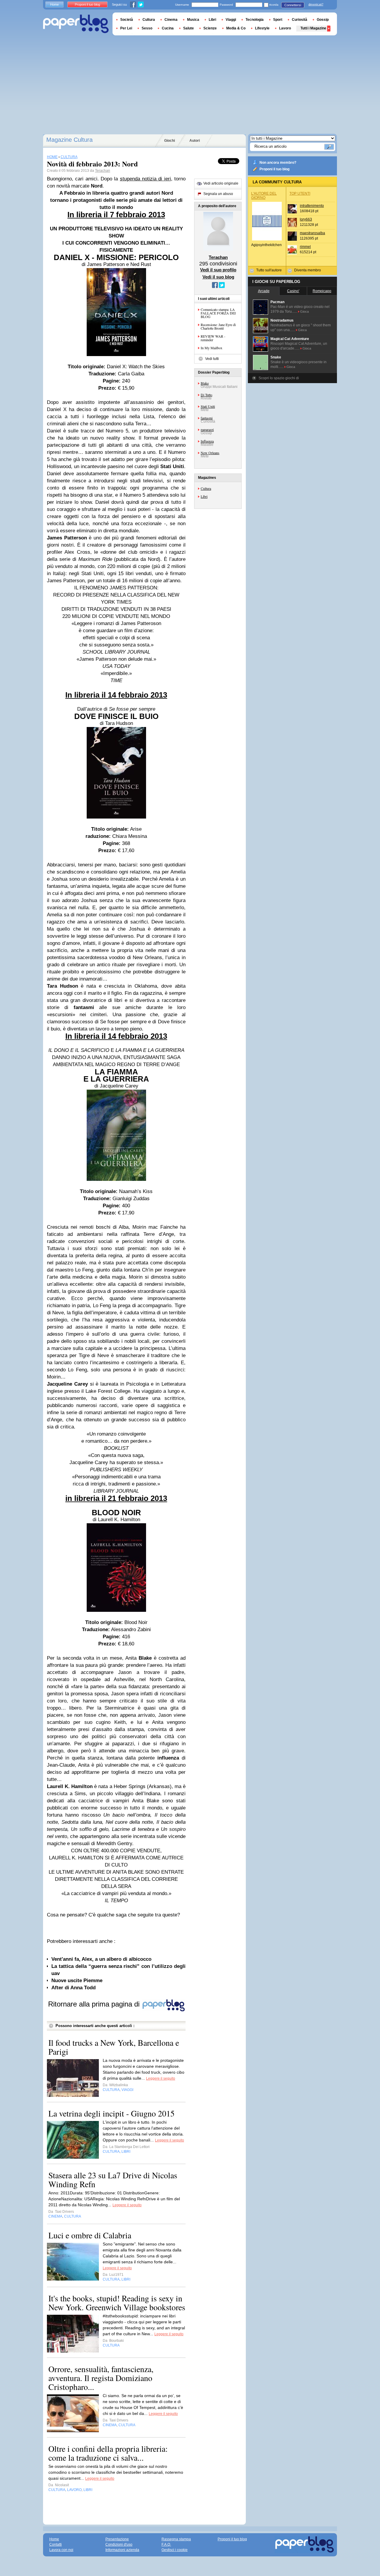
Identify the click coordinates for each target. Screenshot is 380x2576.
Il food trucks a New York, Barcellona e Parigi (114, 2047)
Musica (193, 20)
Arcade (264, 291)
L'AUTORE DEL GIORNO (264, 196)
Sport (278, 20)
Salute (189, 28)
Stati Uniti (208, 406)
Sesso (147, 28)
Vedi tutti (212, 359)
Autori (195, 141)
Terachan (103, 171)
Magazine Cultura (69, 140)
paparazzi (207, 429)
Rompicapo (322, 291)
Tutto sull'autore (269, 270)
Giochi (170, 141)
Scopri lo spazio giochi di (279, 378)
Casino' (293, 291)
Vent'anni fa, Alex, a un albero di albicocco (101, 1959)
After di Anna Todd (73, 1988)
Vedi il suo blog (218, 277)
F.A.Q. (166, 2544)
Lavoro (285, 28)
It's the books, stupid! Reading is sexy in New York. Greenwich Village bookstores (117, 2303)
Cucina (168, 28)
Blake (205, 383)
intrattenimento (312, 206)
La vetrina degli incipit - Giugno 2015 (111, 2113)
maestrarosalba (312, 233)
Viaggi (231, 20)
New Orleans (210, 453)
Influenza (207, 441)
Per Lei (126, 28)
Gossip (323, 20)
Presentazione (117, 2539)
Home (54, 4)
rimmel (305, 247)
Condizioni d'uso (119, 2544)
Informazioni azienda (122, 2550)
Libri (204, 496)
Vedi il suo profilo (218, 270)
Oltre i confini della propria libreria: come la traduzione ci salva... (108, 2453)
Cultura (206, 488)
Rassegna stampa (176, 2539)
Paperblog (76, 24)
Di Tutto (206, 395)
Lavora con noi (61, 2550)
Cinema (171, 20)
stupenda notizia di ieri (145, 179)
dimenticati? (316, 4)
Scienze (210, 28)
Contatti (56, 2544)
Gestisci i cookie (175, 2550)
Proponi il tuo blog (274, 169)
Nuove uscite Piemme (77, 1981)
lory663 (306, 219)
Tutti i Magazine (313, 28)
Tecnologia (255, 20)
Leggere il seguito (161, 2078)
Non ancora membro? (278, 163)
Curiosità (300, 20)
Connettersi (293, 5)
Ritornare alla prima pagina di (95, 2004)
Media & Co (236, 28)
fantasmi (207, 418)
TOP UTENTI (300, 193)
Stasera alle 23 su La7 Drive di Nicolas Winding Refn (113, 2180)
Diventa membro (308, 270)
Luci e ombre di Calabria (90, 2235)
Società (127, 20)
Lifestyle (262, 28)
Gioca (304, 311)
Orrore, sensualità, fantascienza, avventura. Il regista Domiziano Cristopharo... (101, 2378)
